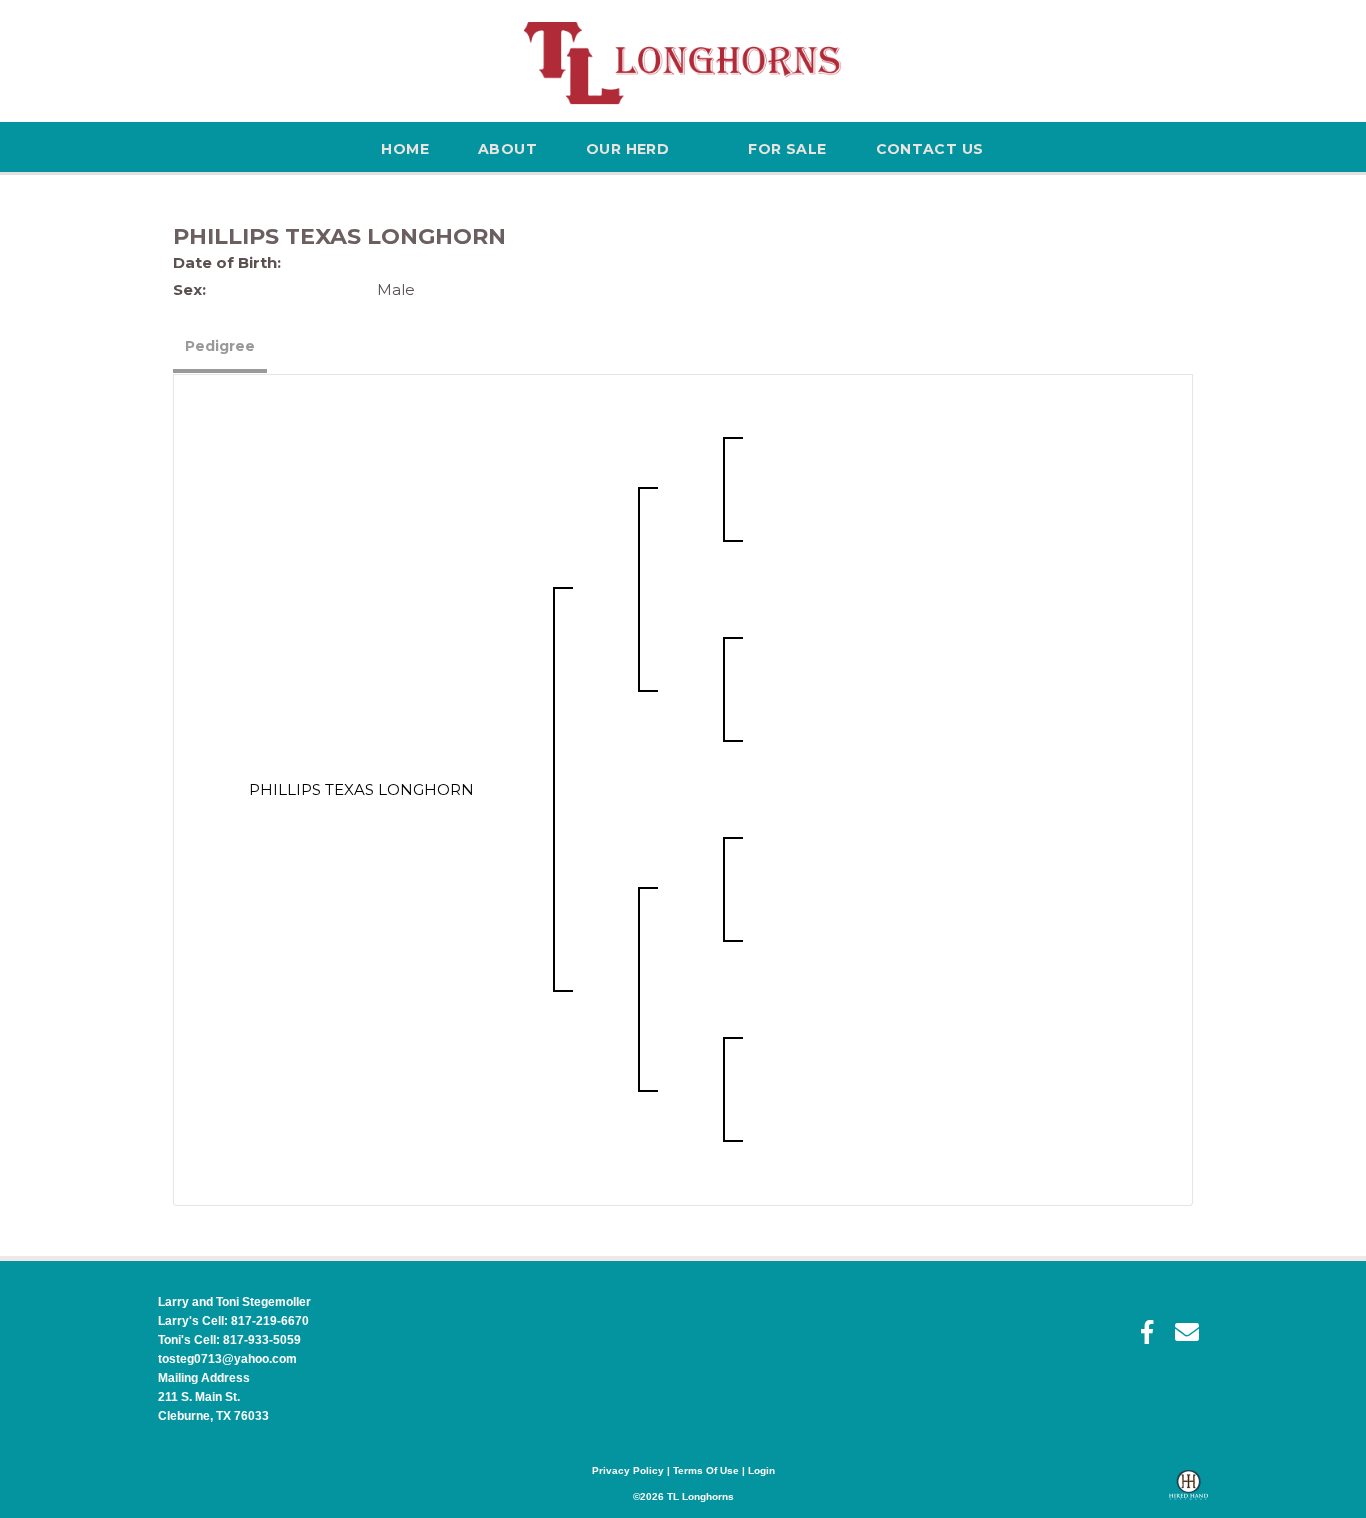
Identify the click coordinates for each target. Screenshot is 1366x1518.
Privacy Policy (628, 1470)
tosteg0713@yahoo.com (227, 1359)
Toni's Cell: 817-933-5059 (229, 1340)
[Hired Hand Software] (1188, 1494)
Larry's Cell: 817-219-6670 (233, 1321)
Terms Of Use (706, 1470)
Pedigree (220, 346)
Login (761, 1470)
